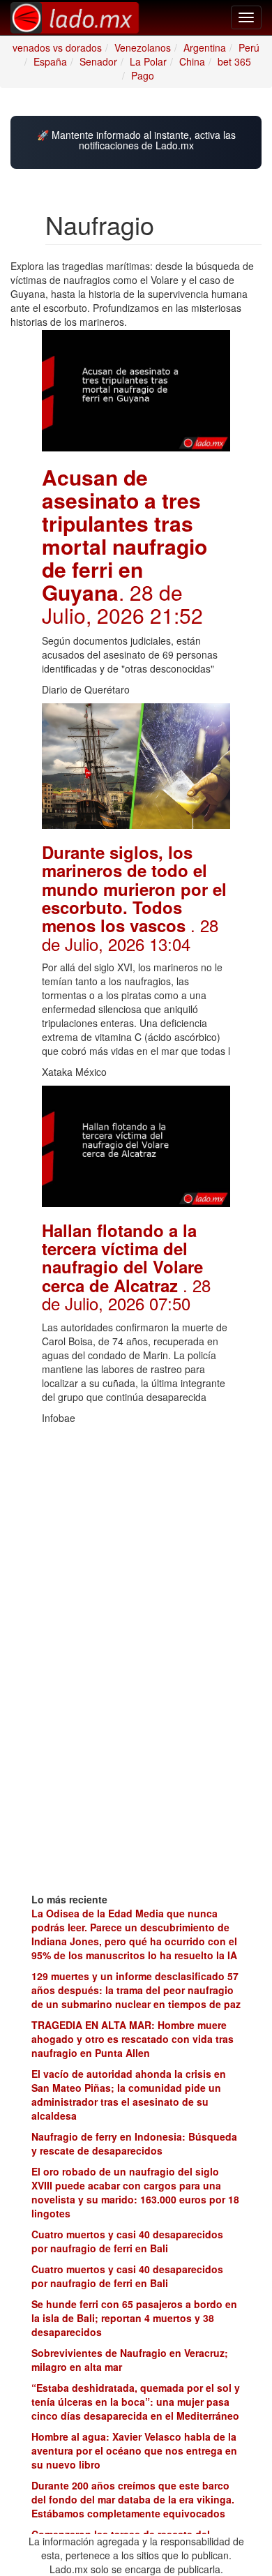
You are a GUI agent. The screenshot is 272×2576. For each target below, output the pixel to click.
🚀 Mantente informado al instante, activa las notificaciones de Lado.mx (136, 141)
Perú (249, 47)
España (50, 61)
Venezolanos (143, 47)
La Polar (148, 61)
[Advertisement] (136, 1519)
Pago (143, 75)
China (192, 61)
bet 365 (234, 61)
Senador (98, 61)
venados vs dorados (57, 47)
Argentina (205, 47)
